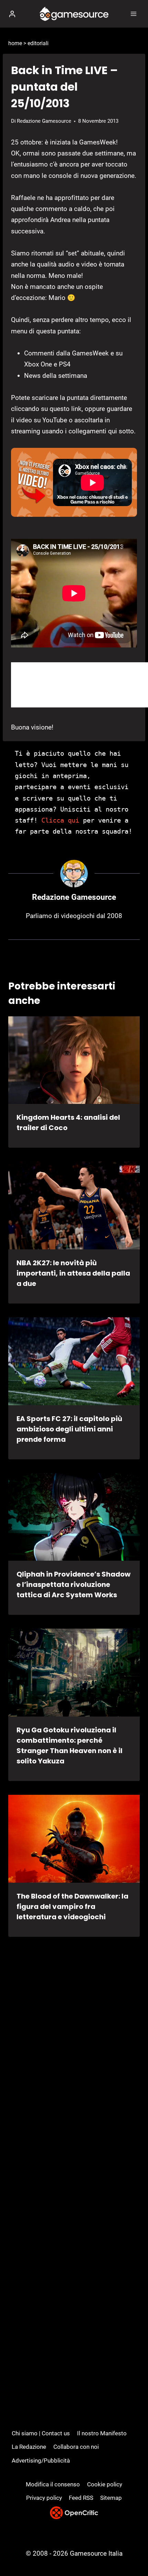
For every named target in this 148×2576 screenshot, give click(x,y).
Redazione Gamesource (44, 121)
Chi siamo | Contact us (41, 2433)
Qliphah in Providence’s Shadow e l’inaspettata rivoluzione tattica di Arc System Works (73, 1584)
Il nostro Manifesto (102, 2433)
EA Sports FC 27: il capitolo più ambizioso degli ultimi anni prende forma (69, 1429)
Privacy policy (44, 2498)
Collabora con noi (76, 2447)
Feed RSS (81, 2498)
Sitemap (111, 2498)
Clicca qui (60, 820)
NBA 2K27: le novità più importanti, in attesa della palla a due (73, 1273)
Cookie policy (105, 2484)
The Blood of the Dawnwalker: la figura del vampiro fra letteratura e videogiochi (72, 1906)
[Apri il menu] (133, 14)
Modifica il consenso (53, 2484)
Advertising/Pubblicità (41, 2461)
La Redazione (29, 2447)
